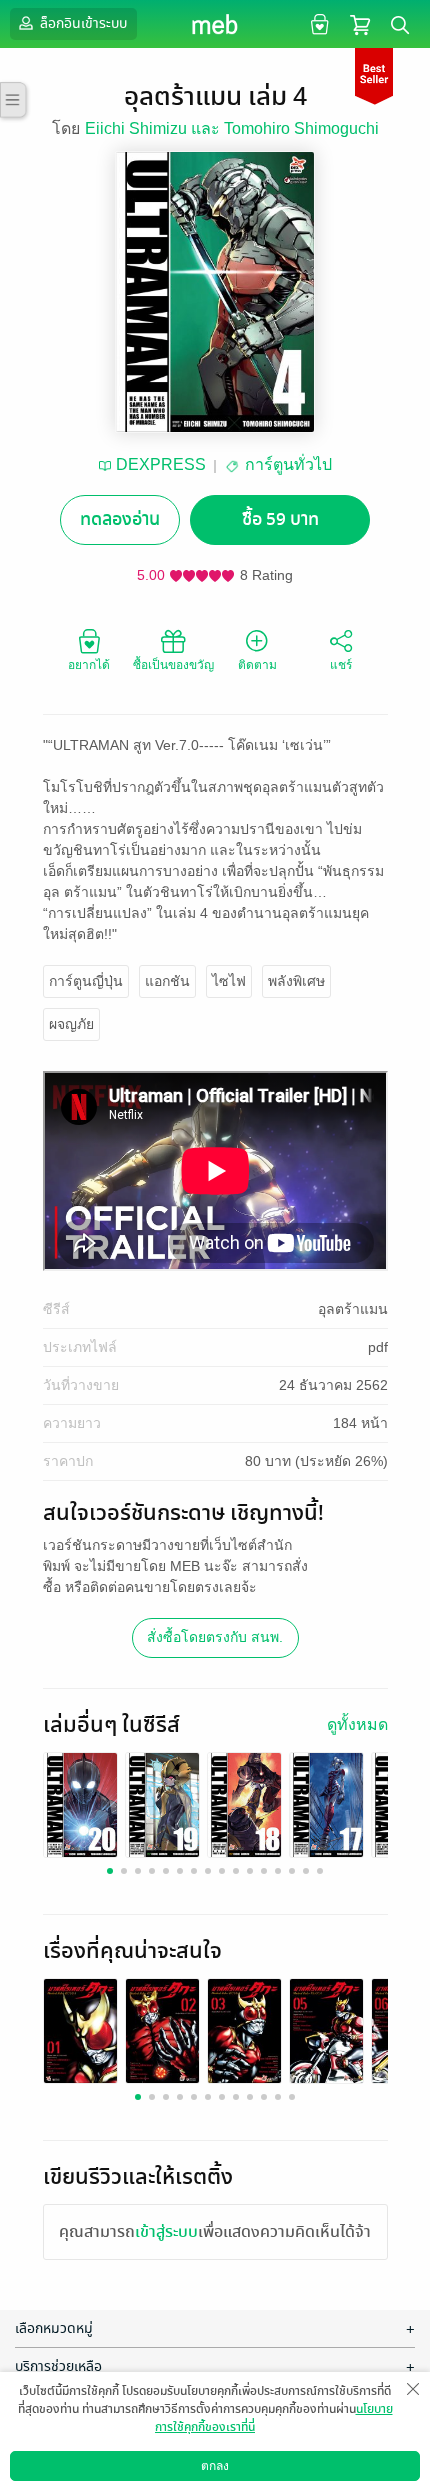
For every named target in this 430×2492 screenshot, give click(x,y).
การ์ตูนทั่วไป (288, 464)
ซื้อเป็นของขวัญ (173, 665)
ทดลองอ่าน (120, 519)
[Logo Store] (215, 24)
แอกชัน (167, 981)
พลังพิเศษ (296, 981)
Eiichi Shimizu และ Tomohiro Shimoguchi (232, 128)
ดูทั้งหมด (357, 1724)
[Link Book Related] (80, 2029)
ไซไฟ (229, 981)
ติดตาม (257, 665)
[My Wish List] (317, 23)
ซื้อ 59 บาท (280, 519)
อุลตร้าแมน (353, 1309)
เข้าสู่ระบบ (166, 2232)
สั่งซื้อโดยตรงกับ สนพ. (215, 1637)
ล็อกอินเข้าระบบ (82, 23)
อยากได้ (89, 665)
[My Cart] (360, 23)
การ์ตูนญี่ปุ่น (86, 981)
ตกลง (215, 2466)
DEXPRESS (161, 464)
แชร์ (341, 665)
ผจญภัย (71, 1024)
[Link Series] (80, 1803)
